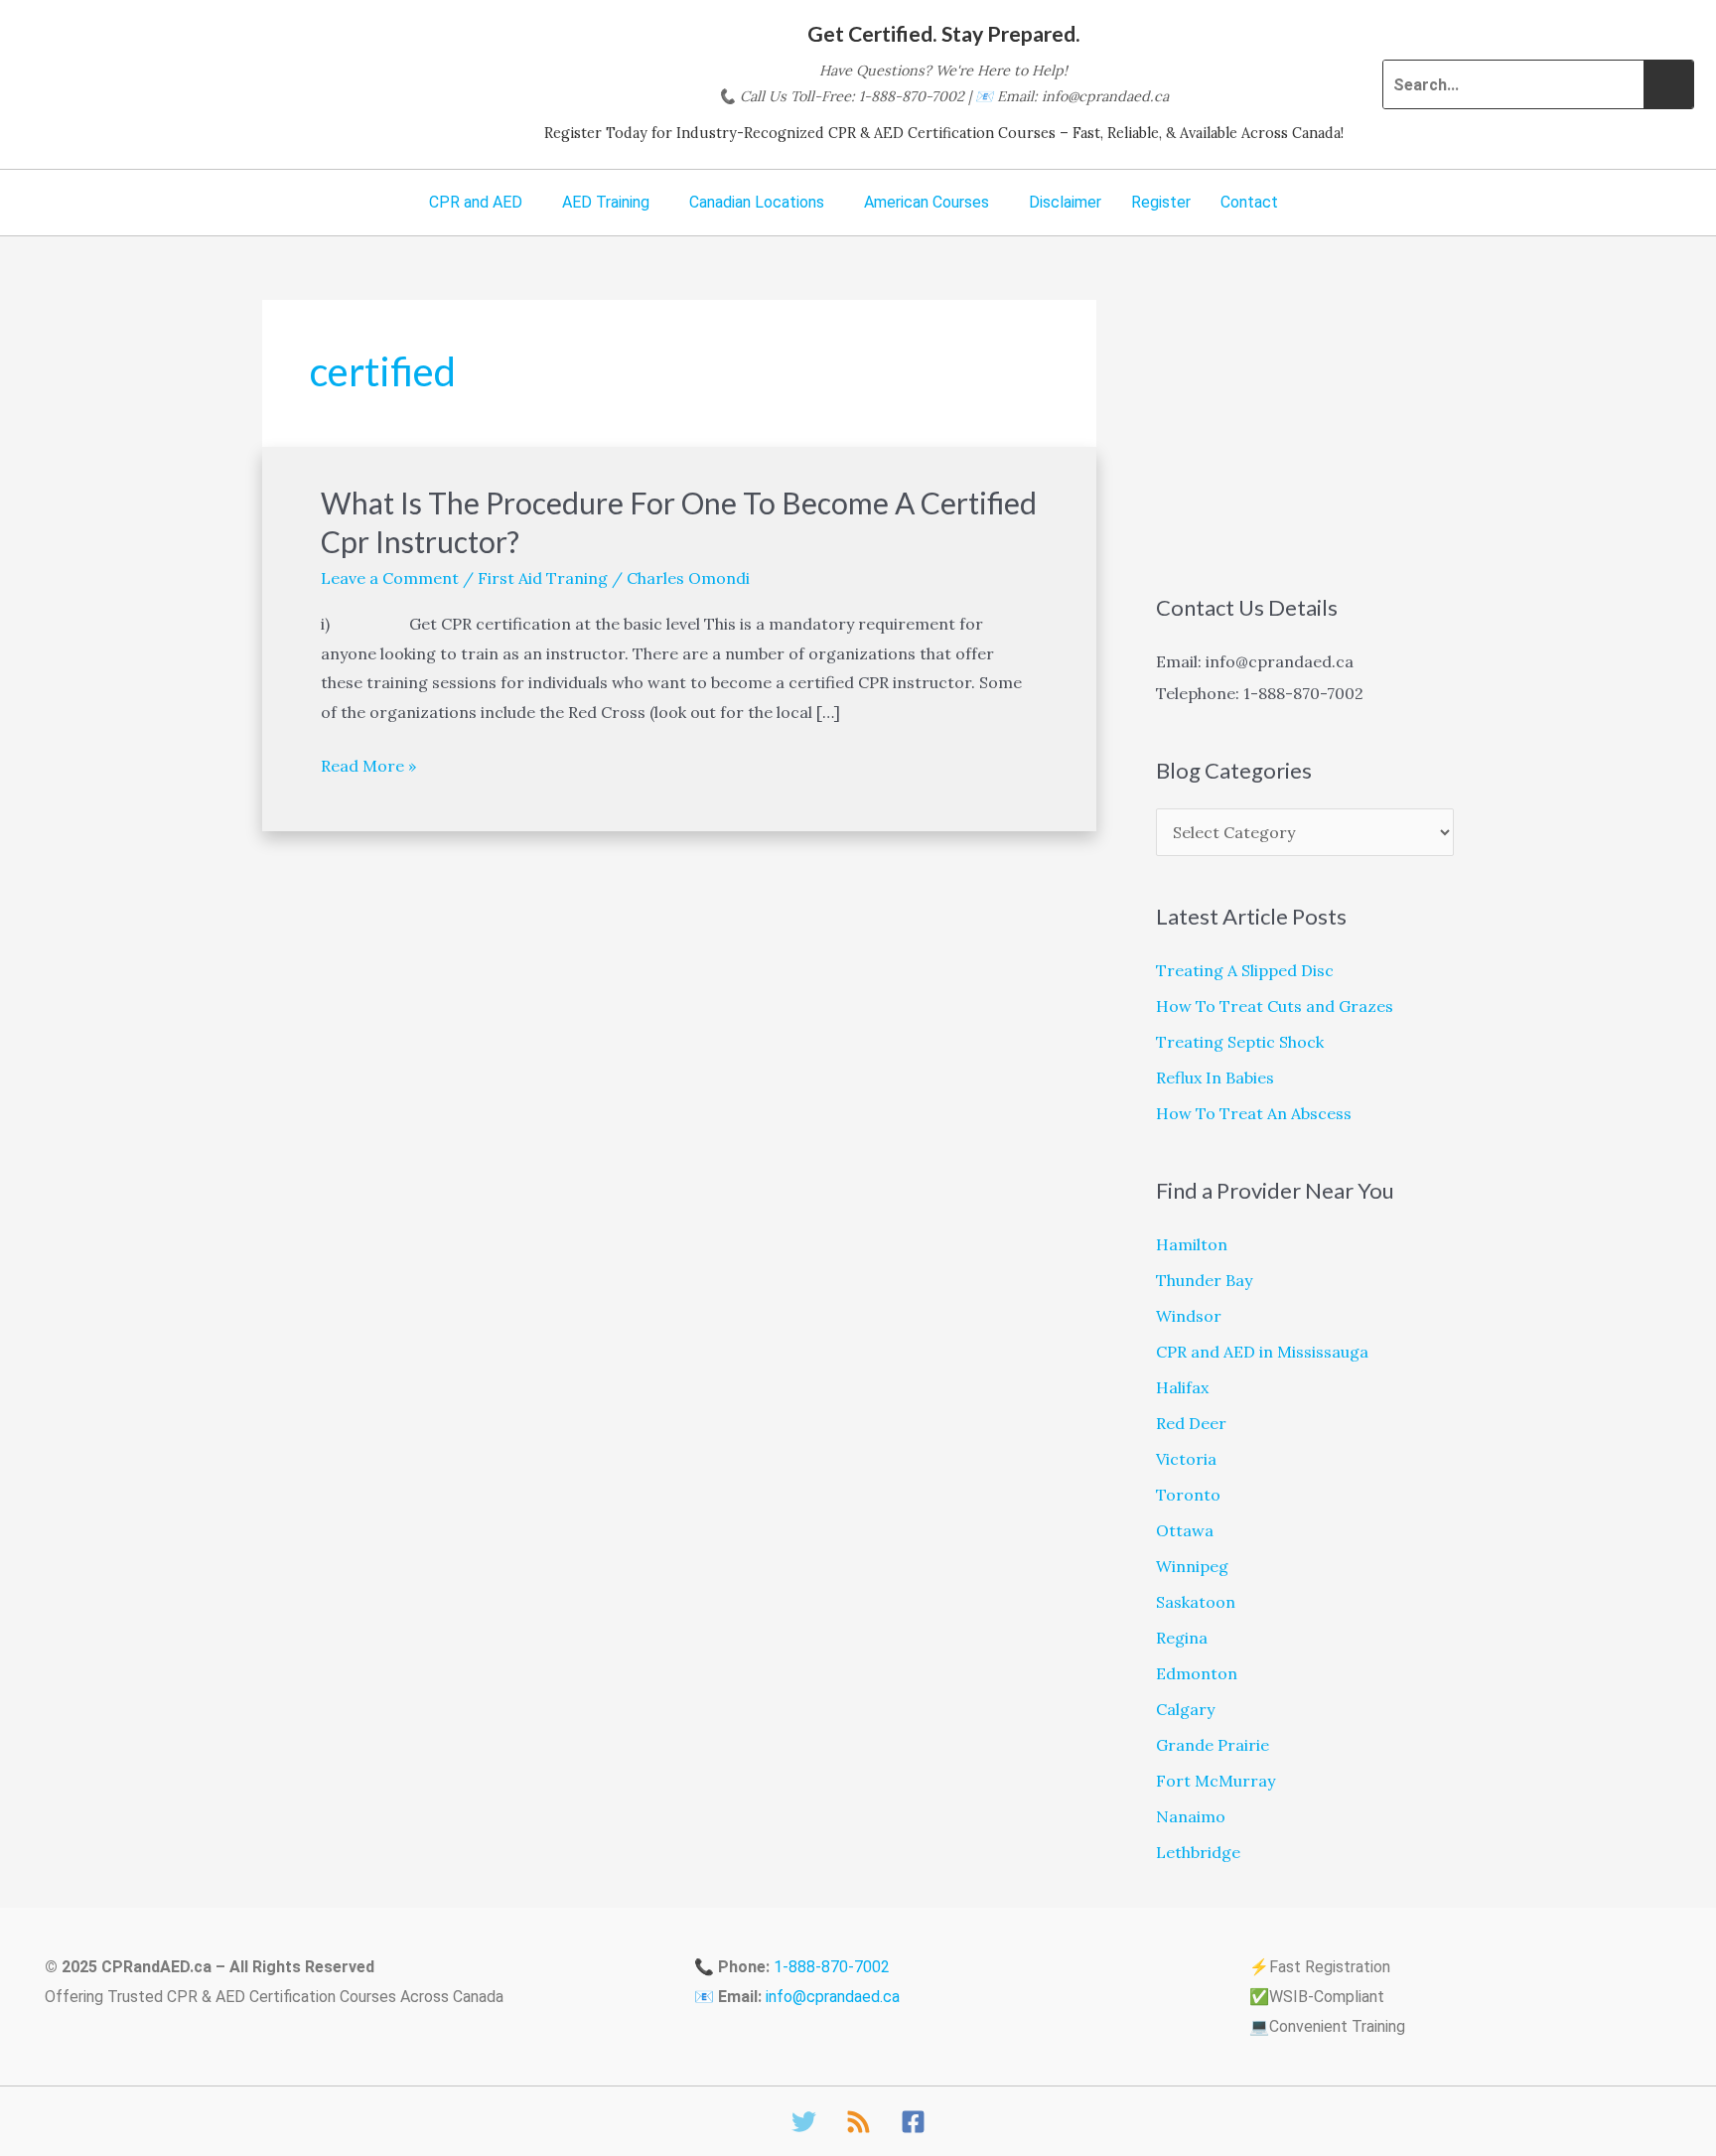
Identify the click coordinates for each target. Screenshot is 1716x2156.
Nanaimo (1191, 1816)
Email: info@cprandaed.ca (1083, 96)
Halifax (1182, 1387)
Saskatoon (1196, 1602)
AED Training (606, 202)
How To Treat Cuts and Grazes (1275, 1006)
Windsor (1189, 1316)
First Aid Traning (543, 578)
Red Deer (1191, 1423)
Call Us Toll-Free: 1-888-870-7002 (852, 96)
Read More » (368, 767)
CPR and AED (476, 202)
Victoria (1186, 1459)
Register (1161, 202)
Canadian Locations (757, 202)
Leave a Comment (390, 578)
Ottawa (1185, 1530)
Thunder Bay (1204, 1280)
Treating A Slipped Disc (1245, 970)
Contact (1249, 202)
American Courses (927, 202)
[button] (481, 203)
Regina (1182, 1638)
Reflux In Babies (1215, 1078)
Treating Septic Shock (1240, 1042)
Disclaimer (1065, 202)
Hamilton (1192, 1244)
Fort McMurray (1215, 1781)
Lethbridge (1198, 1852)
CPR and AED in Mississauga (1262, 1352)
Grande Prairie (1213, 1745)
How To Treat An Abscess (1254, 1113)
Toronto (1188, 1495)
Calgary (1185, 1709)
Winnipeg (1192, 1566)
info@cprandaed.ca (833, 1997)
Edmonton (1197, 1673)
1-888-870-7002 (832, 1967)
